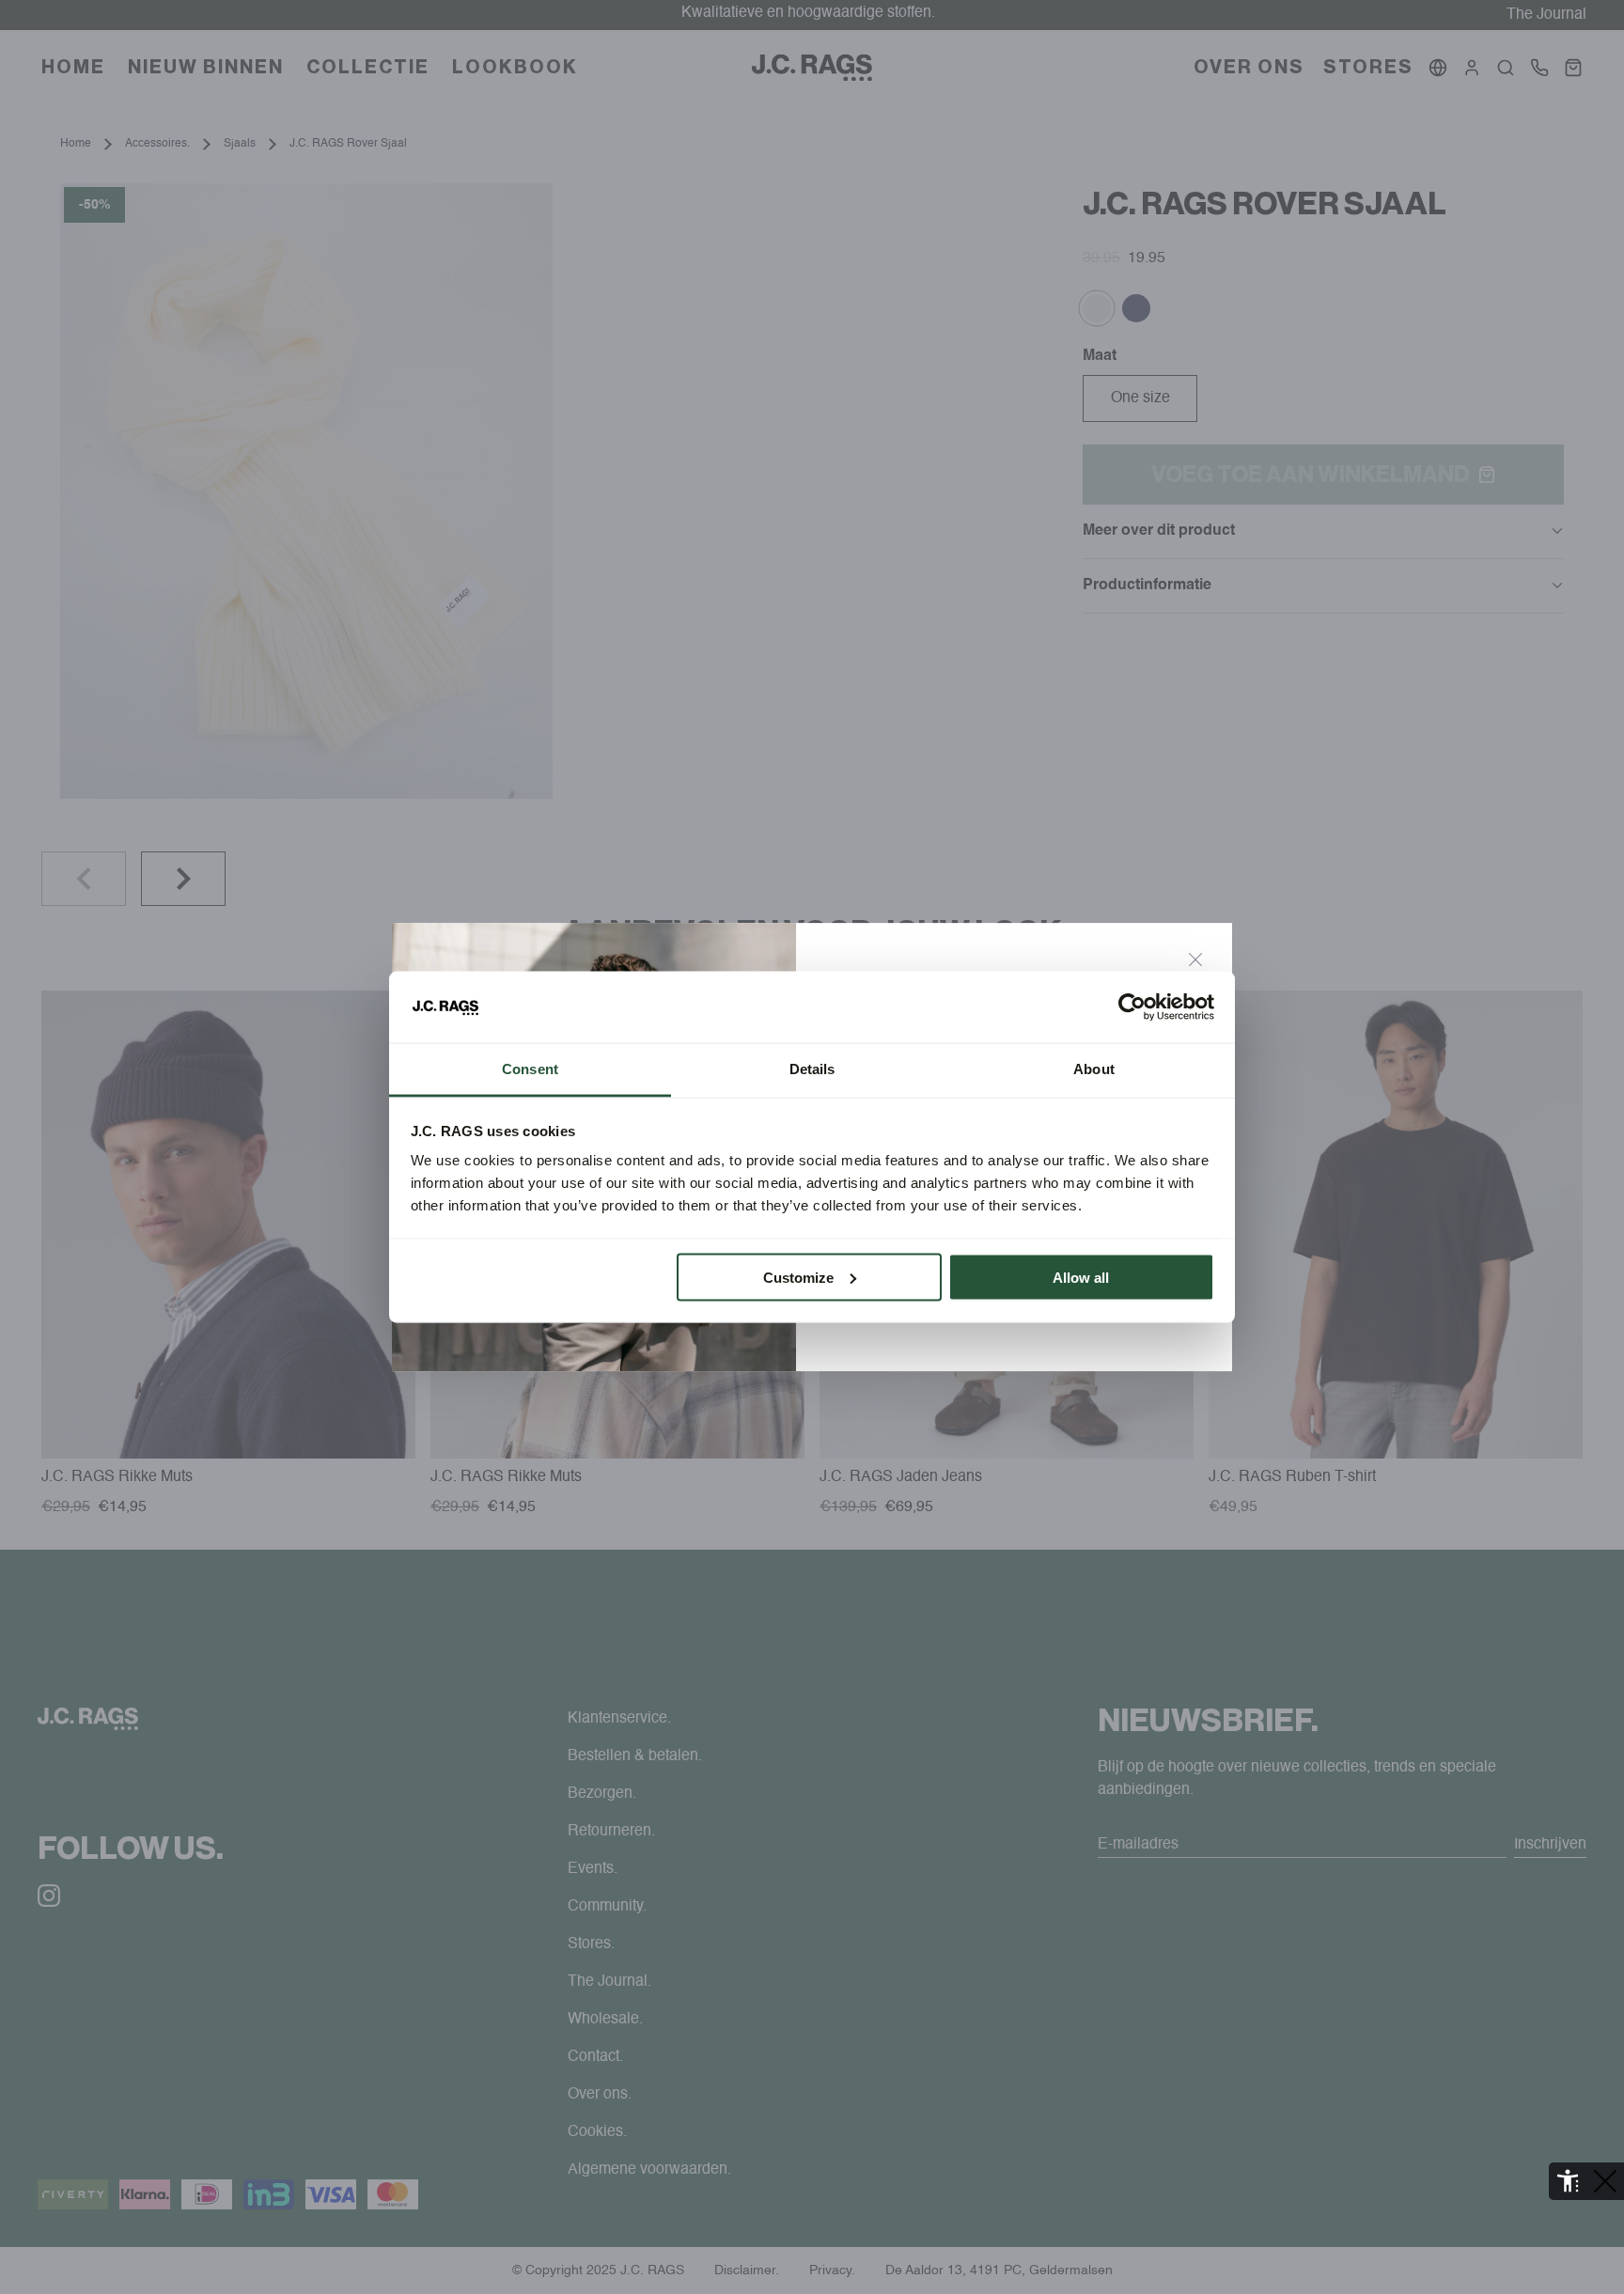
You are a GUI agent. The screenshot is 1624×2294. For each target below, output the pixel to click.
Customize (798, 1277)
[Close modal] (1195, 960)
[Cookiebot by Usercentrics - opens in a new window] (1132, 1007)
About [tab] (1094, 1069)
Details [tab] (812, 1069)
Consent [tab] (530, 1069)
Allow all (1081, 1277)
